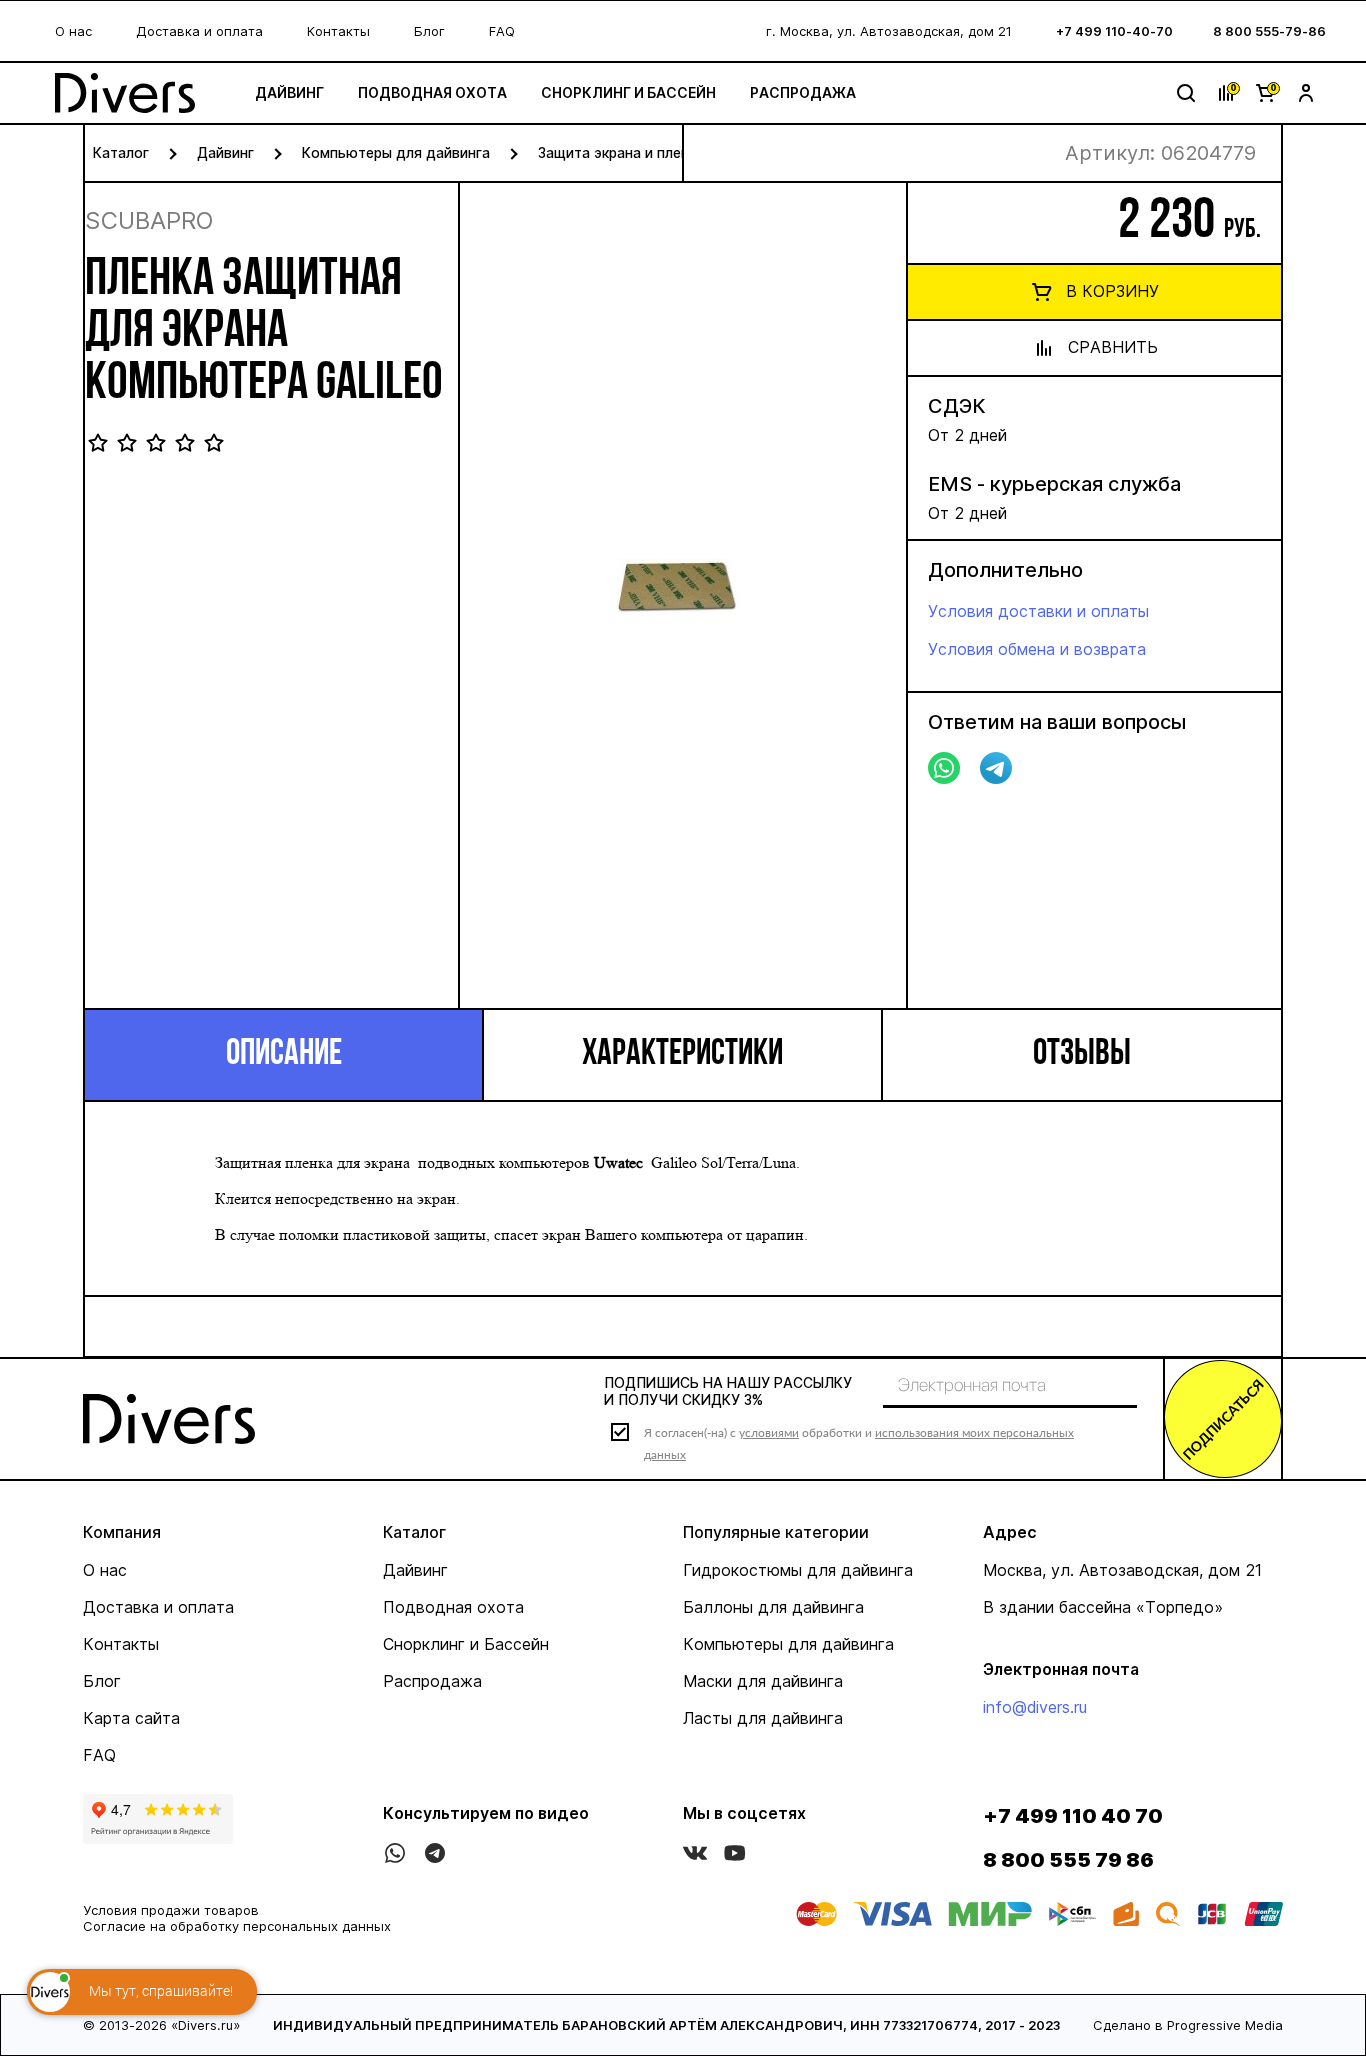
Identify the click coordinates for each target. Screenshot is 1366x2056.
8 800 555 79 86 (1068, 1860)
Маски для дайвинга (763, 1681)
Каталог (121, 152)
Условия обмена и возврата (1037, 649)
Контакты (338, 31)
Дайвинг (289, 92)
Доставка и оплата (199, 31)
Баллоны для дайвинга (773, 1607)
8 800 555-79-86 (1269, 31)
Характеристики (682, 1055)
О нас (73, 31)
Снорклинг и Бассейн (628, 92)
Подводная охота (432, 92)
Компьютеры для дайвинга (396, 152)
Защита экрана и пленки (621, 152)
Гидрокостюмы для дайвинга (798, 1570)
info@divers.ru (1035, 1707)
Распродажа (803, 92)
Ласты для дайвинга (763, 1718)
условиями (769, 1432)
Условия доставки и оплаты (1038, 611)
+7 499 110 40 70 (1073, 1816)
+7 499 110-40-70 (1114, 31)
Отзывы (1082, 1055)
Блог (429, 31)
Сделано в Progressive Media (1188, 2025)
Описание (284, 1055)
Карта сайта (131, 1718)
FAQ (502, 31)
